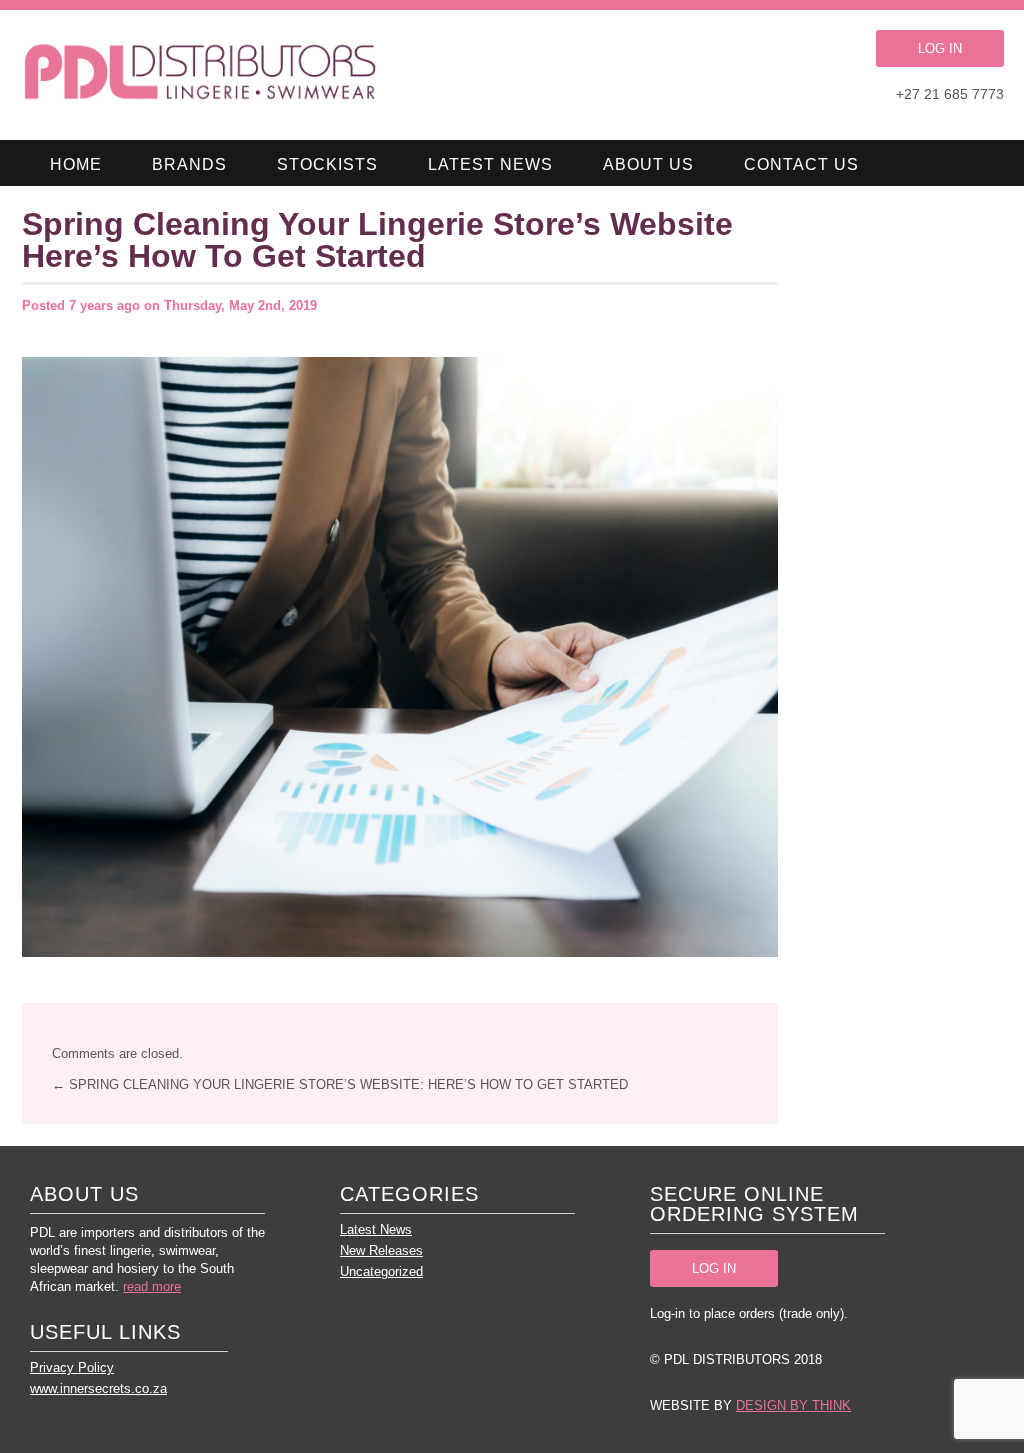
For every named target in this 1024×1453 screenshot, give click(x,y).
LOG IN (940, 48)
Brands (189, 164)
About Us (648, 164)
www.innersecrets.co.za (98, 1388)
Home (76, 164)
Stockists (327, 164)
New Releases (381, 1250)
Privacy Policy (72, 1367)
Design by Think (793, 1405)
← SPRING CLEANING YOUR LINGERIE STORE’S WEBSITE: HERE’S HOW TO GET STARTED (340, 1084)
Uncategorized (381, 1271)
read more (152, 1286)
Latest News (490, 164)
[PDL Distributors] (201, 75)
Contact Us (801, 164)
